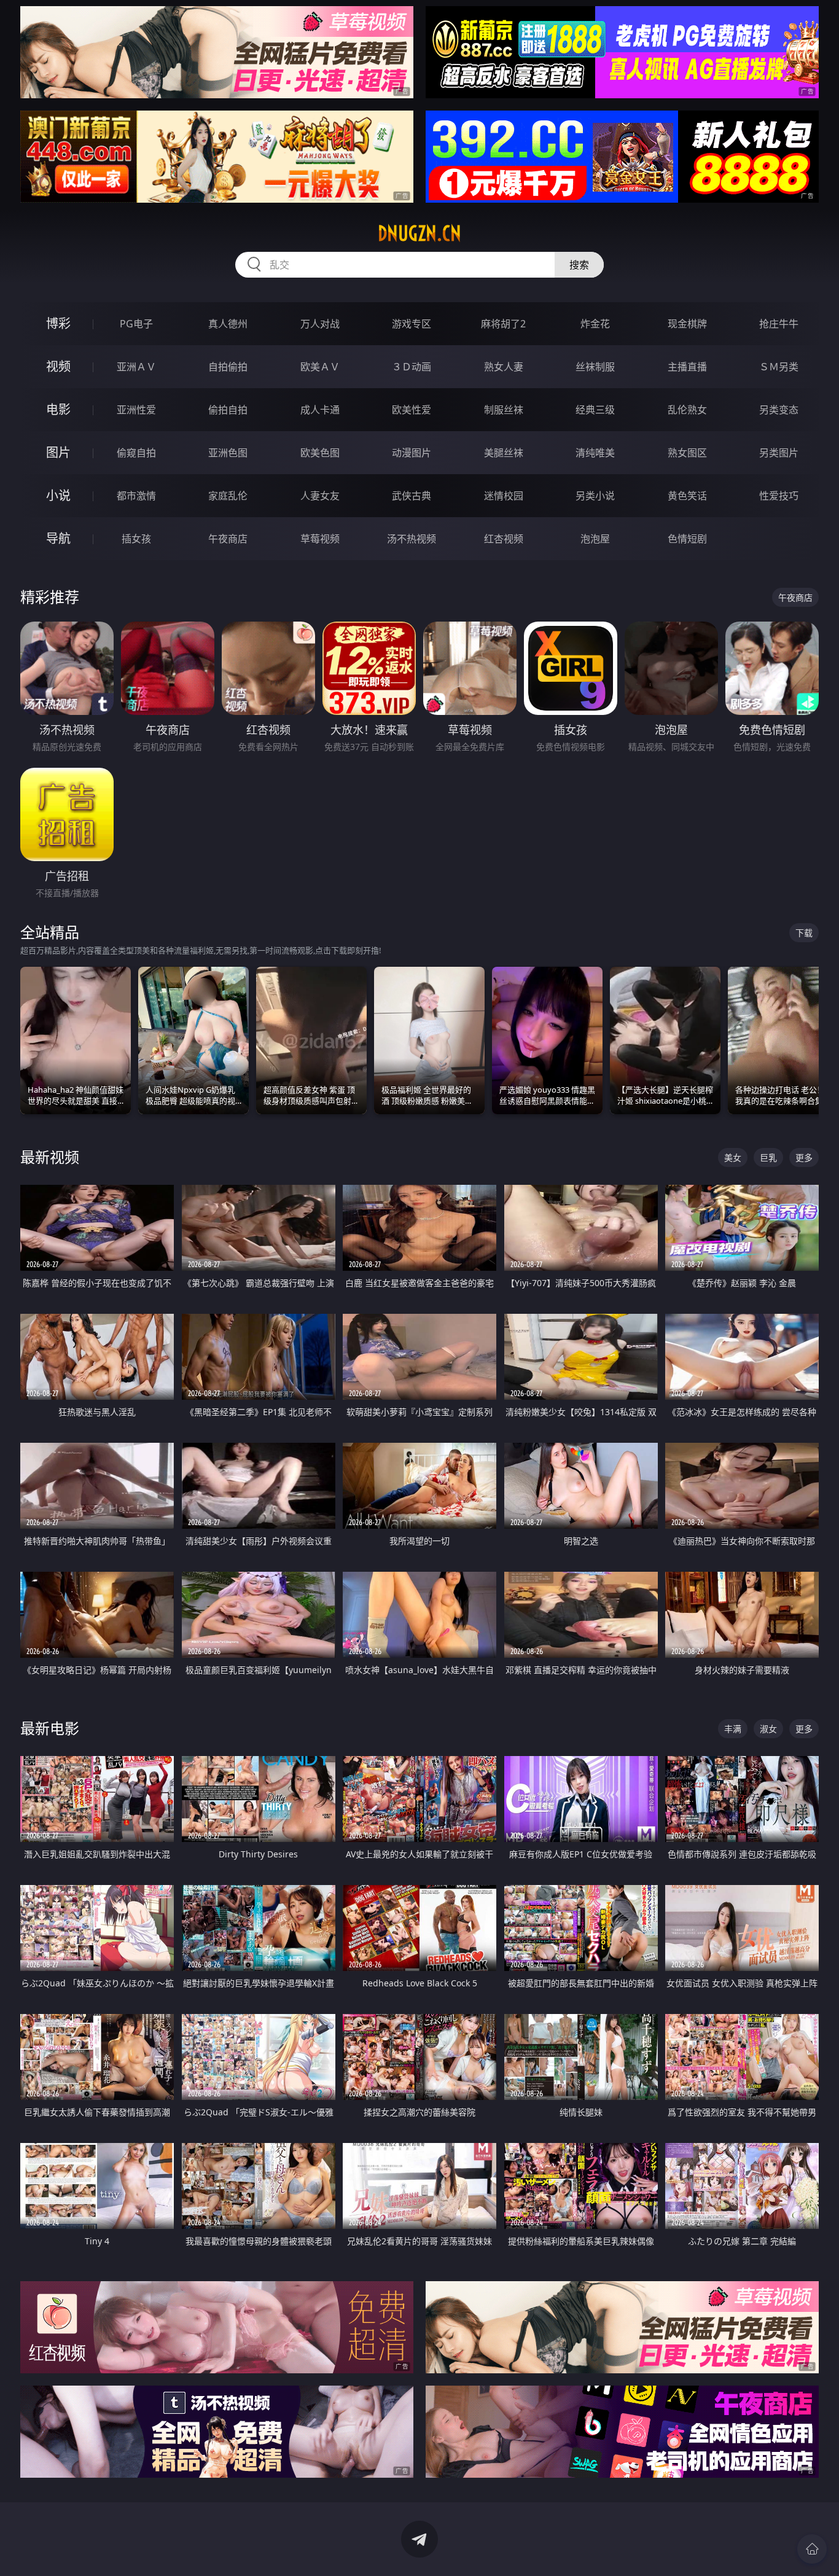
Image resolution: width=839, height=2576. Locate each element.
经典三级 (595, 410)
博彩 (58, 323)
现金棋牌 (687, 324)
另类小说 (595, 496)
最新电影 (50, 1728)
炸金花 (595, 324)
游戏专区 (412, 324)
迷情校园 (504, 496)
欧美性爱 (412, 410)
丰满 (733, 1729)
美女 (733, 1157)
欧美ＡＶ (320, 367)
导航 (58, 538)
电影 (58, 409)
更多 (804, 1157)
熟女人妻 (504, 367)
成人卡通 (320, 410)
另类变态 (779, 410)
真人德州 (228, 324)
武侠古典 (412, 496)
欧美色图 (320, 453)
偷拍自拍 (228, 410)
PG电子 (136, 324)
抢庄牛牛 (779, 324)
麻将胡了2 (503, 324)
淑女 (768, 1729)
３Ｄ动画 (412, 367)
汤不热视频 (412, 539)
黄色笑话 (687, 496)
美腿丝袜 (504, 453)
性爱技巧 (779, 496)
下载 (804, 933)
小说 (58, 495)
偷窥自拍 (136, 453)
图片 (58, 452)
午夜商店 (228, 539)
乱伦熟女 (687, 410)
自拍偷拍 (228, 367)
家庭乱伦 (228, 496)
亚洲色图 (228, 453)
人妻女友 (320, 496)
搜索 (579, 265)
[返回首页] (812, 2549)
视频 (58, 366)
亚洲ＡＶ (136, 367)
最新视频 (50, 1157)
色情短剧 (687, 539)
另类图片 (779, 453)
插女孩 (136, 539)
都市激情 (136, 496)
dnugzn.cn (419, 233)
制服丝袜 (504, 410)
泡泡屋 (595, 539)
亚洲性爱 (136, 410)
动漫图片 (412, 453)
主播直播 (687, 367)
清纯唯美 (595, 453)
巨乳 (768, 1157)
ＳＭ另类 (779, 367)
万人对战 (320, 324)
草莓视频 (320, 539)
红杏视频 (504, 539)
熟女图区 (687, 453)
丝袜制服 (595, 367)
